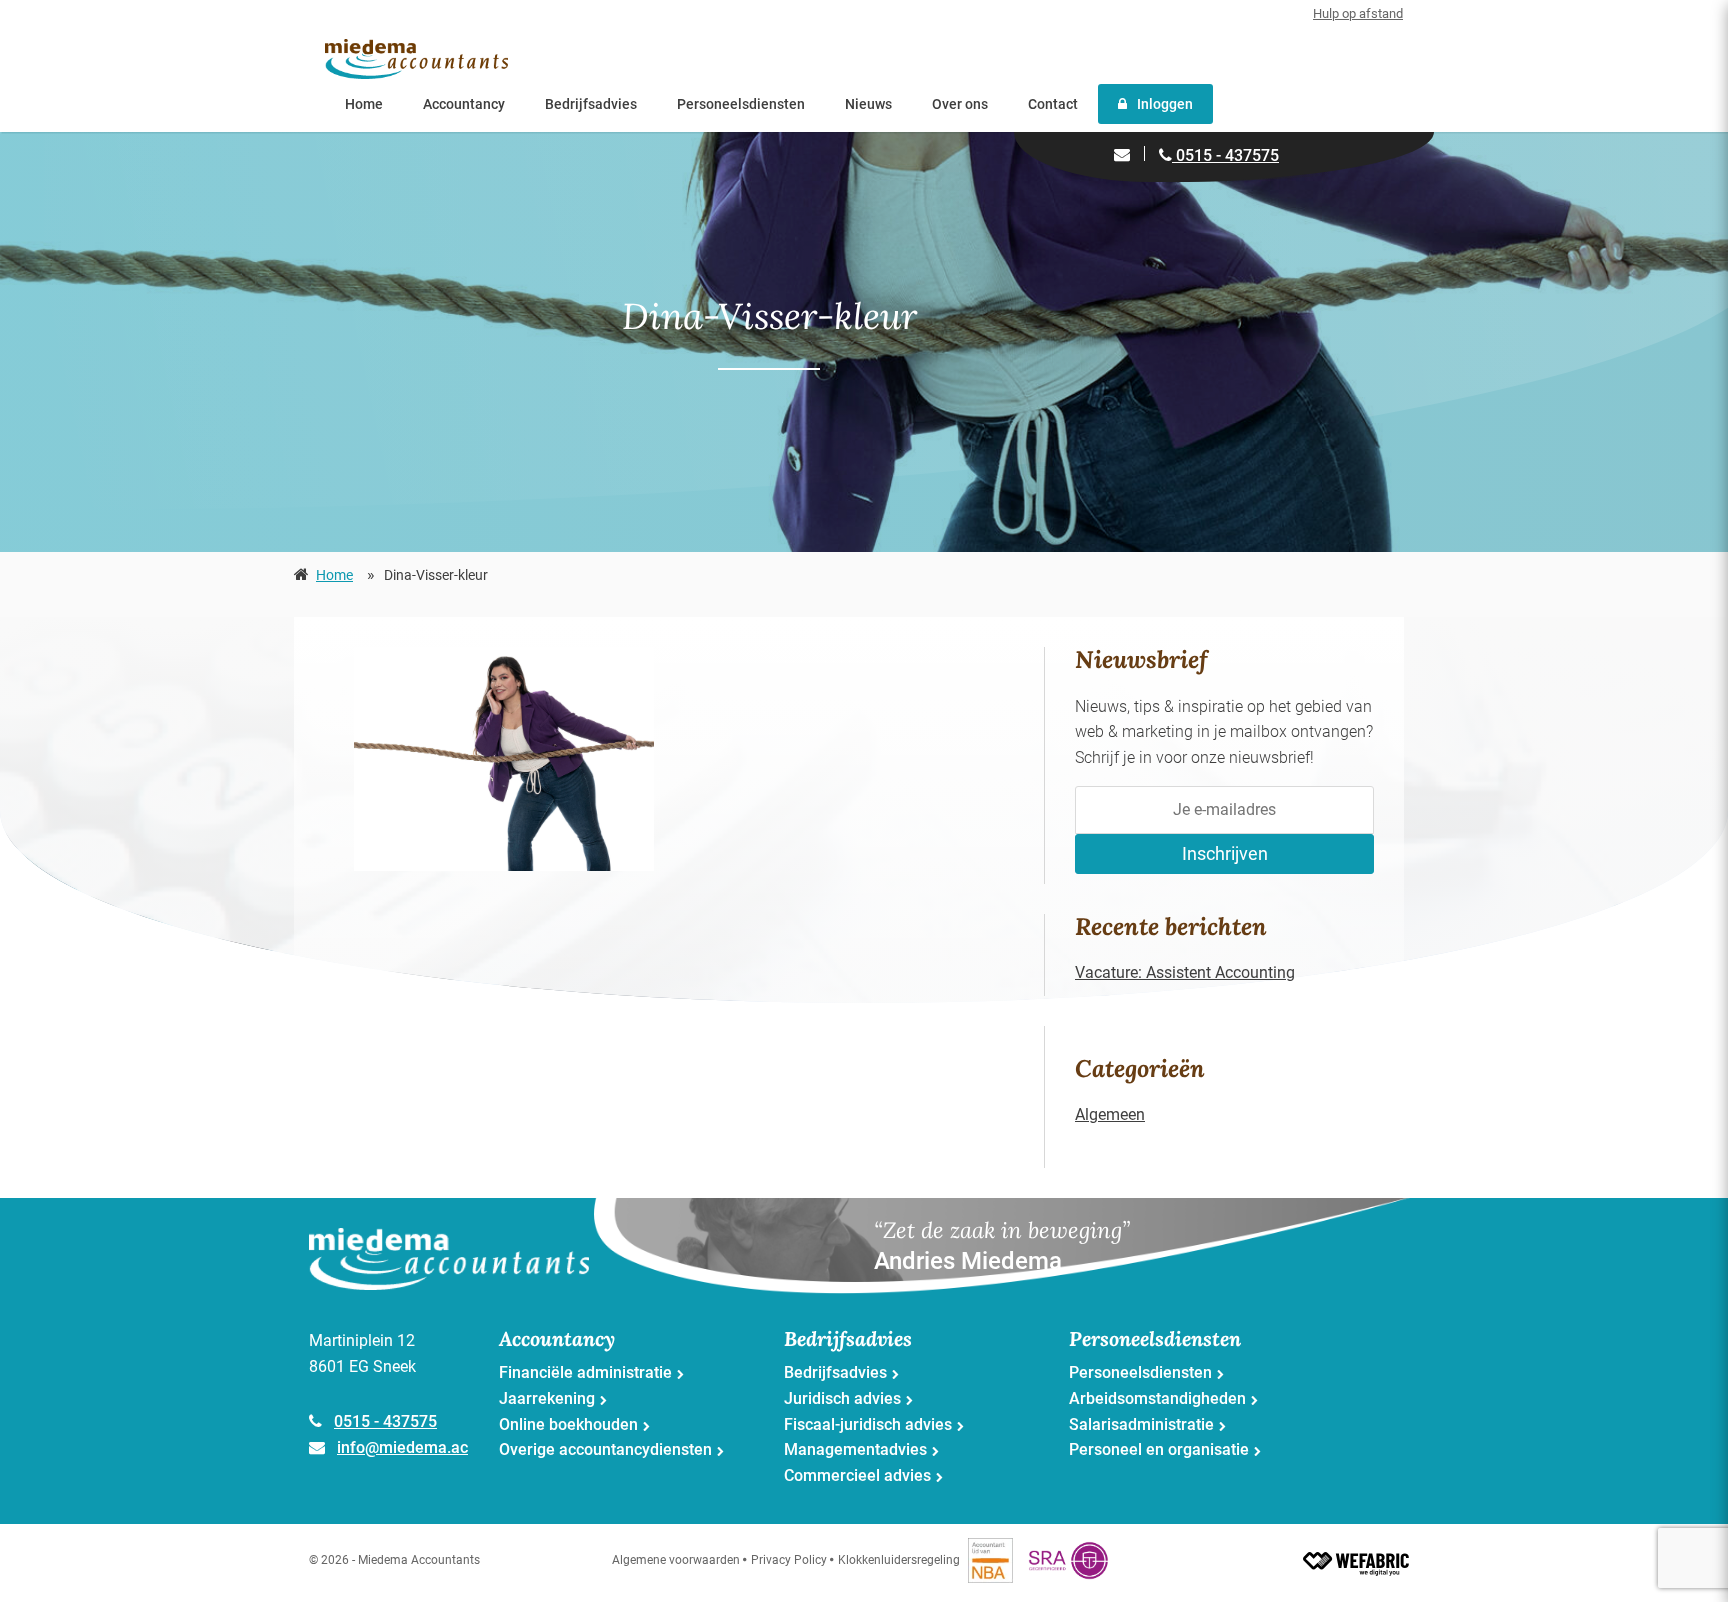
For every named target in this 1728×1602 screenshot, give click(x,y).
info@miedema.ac (402, 1447)
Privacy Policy (789, 1560)
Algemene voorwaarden (676, 1560)
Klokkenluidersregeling (899, 1560)
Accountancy (464, 104)
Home (364, 104)
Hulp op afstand (1358, 13)
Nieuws (868, 104)
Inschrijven (1225, 853)
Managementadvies (855, 1449)
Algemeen (1110, 1114)
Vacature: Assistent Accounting (1185, 972)
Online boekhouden (568, 1424)
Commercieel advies (857, 1475)
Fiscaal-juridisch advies (868, 1424)
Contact (1053, 104)
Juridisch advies (842, 1398)
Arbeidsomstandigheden (1157, 1398)
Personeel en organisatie (1159, 1449)
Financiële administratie (585, 1372)
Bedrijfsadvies (591, 104)
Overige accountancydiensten (605, 1449)
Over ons (960, 104)
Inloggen (1165, 104)
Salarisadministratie (1141, 1424)
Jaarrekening (547, 1398)
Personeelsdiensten (741, 104)
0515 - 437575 (1225, 155)
